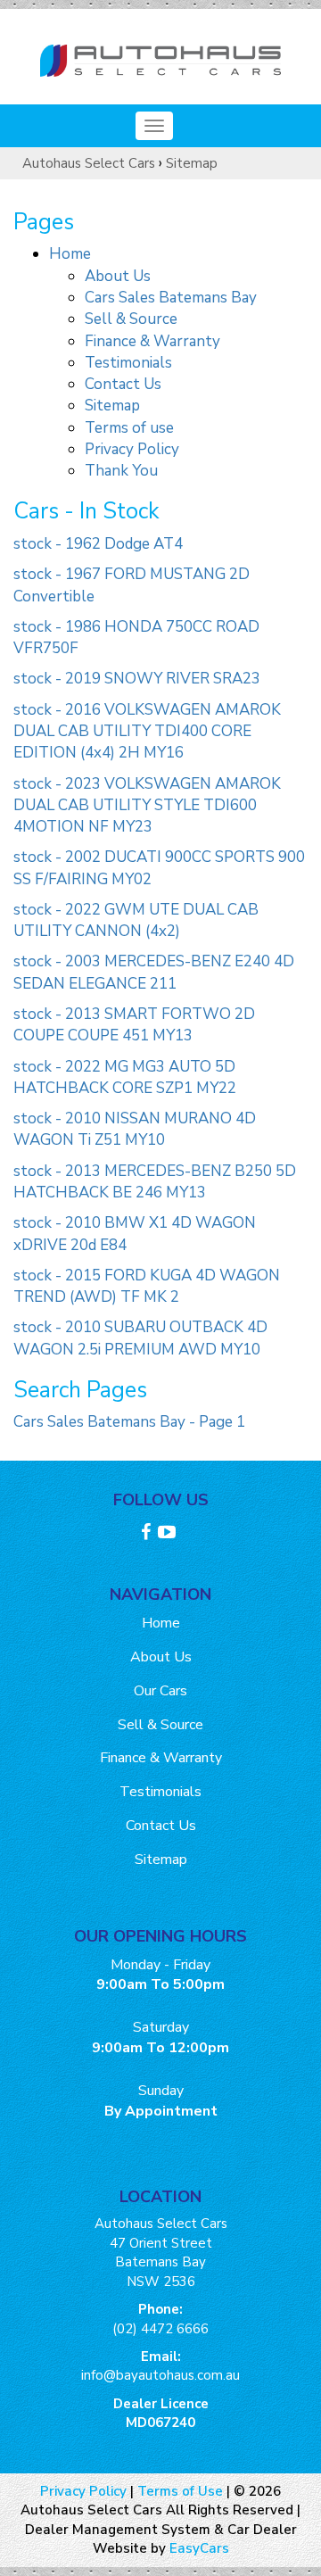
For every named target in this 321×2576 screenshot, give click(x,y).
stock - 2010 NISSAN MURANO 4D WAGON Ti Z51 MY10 (135, 1129)
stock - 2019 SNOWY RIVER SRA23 (137, 679)
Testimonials (128, 363)
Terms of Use (182, 2491)
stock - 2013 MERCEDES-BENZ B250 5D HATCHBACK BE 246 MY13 (155, 1182)
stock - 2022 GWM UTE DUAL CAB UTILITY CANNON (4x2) (136, 920)
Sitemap (192, 163)
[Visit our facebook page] (148, 1535)
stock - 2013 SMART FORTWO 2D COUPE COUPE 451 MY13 (134, 1025)
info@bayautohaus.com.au (160, 2375)
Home (70, 254)
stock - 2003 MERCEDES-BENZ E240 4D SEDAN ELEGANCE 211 (154, 972)
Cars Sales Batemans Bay (171, 298)
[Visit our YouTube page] (169, 1535)
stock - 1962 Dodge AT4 (98, 544)
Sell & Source (131, 319)
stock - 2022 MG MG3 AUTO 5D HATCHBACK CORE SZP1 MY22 (125, 1077)
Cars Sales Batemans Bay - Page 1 (129, 1422)
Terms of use (129, 428)
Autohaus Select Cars (89, 163)
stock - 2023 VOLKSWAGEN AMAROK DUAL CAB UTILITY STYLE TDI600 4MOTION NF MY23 (147, 806)
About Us (118, 276)
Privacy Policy (132, 449)
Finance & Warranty (152, 341)
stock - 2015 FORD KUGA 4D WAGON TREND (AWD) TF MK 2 (147, 1286)
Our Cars (160, 1691)
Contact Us (123, 384)
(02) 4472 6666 (160, 2329)
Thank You (121, 471)
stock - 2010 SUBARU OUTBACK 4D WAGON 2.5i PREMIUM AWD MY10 (140, 1338)
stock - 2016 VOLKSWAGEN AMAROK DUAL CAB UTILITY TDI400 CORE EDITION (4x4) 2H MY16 (147, 732)
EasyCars (199, 2548)
